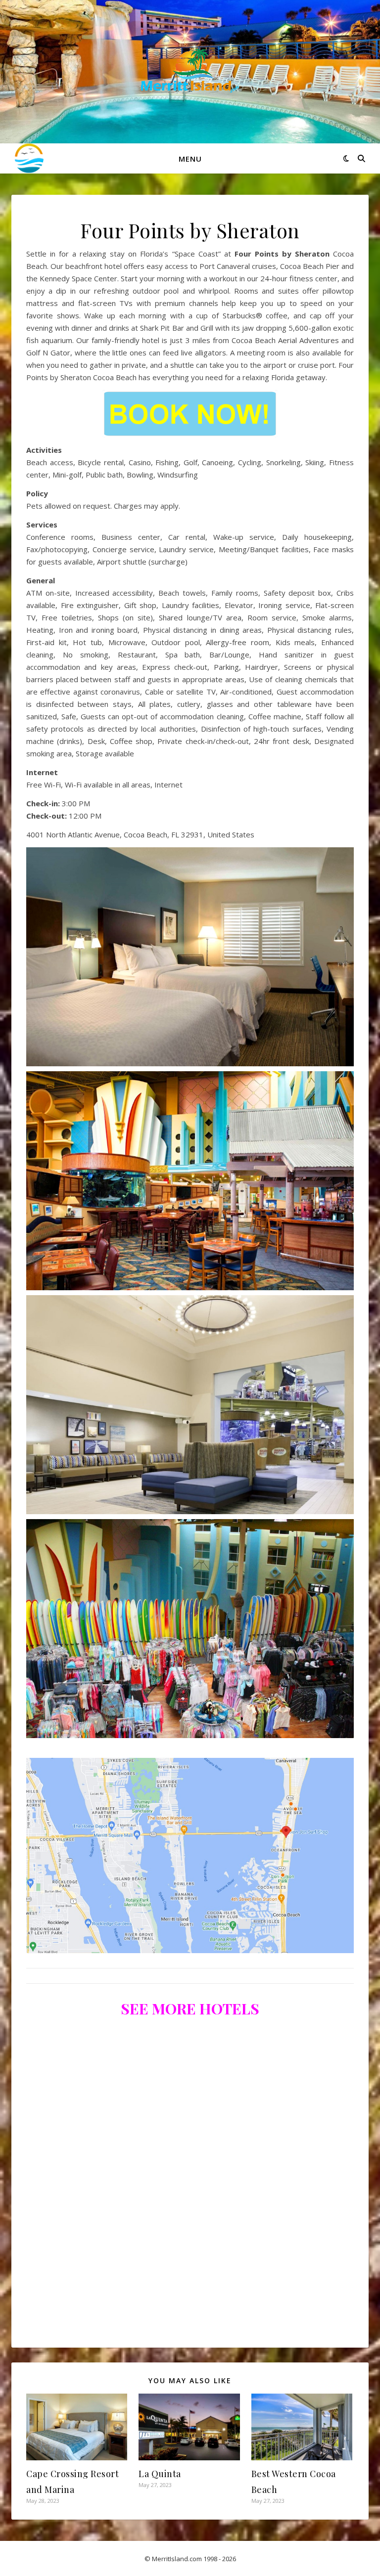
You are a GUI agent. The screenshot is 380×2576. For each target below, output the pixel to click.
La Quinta (160, 2474)
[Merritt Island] (190, 71)
